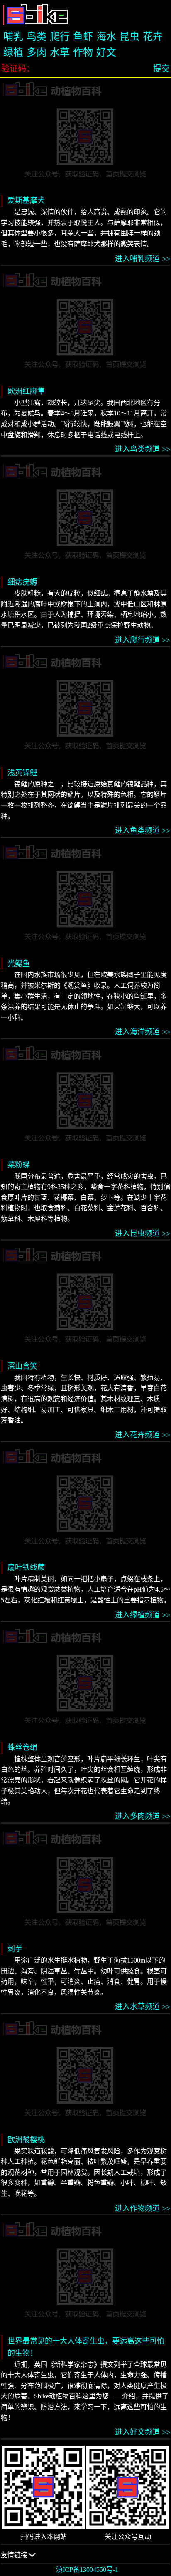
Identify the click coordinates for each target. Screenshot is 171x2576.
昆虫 (129, 37)
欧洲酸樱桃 (26, 2140)
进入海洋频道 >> (143, 1032)
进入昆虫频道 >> (143, 1234)
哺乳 (13, 37)
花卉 (153, 37)
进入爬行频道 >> (143, 640)
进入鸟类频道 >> (143, 449)
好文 (106, 52)
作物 (83, 52)
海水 (106, 37)
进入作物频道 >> (143, 2208)
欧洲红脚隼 (26, 391)
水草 (60, 52)
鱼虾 (83, 37)
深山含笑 (22, 1366)
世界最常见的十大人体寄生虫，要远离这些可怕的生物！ (86, 2347)
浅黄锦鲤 (22, 773)
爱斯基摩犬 (26, 200)
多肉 (37, 52)
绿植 (13, 52)
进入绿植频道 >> (143, 1615)
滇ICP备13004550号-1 (87, 2570)
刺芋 (15, 1949)
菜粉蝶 (19, 1165)
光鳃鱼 (19, 964)
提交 (161, 69)
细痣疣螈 (22, 582)
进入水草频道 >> (143, 2007)
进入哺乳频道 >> (143, 259)
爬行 (60, 37)
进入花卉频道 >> (143, 1435)
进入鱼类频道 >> (143, 831)
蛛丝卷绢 (22, 1748)
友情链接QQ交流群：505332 (29, 2558)
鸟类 (37, 37)
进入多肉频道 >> (143, 1816)
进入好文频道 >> (143, 2432)
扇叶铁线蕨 (26, 1567)
